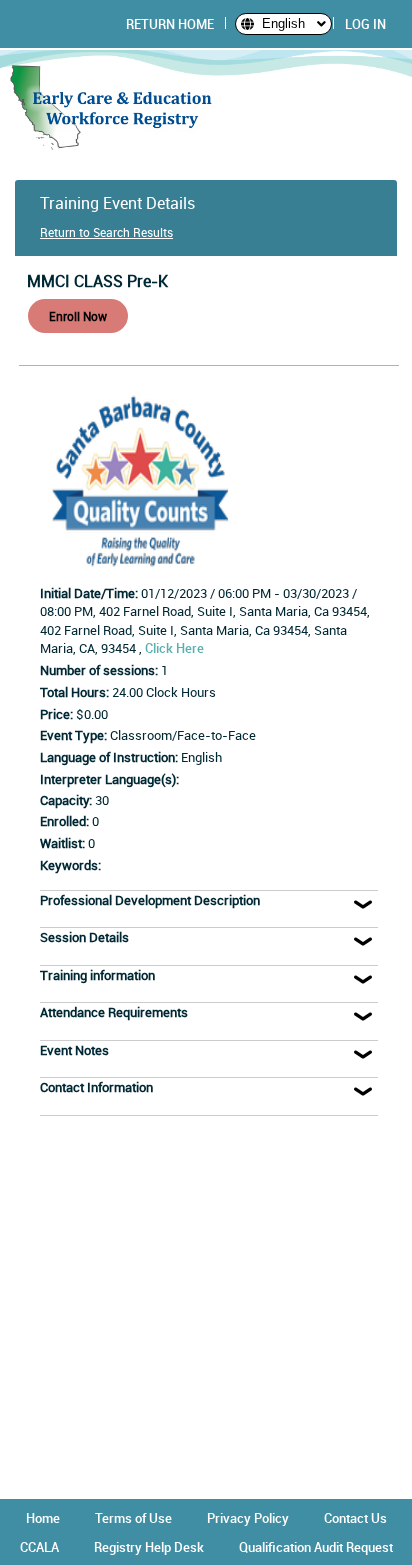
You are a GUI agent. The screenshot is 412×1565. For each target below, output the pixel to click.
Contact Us (355, 1518)
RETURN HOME (170, 24)
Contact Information (96, 1087)
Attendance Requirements (114, 1012)
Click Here (174, 648)
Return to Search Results (106, 232)
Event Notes (74, 1050)
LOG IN (365, 24)
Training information (97, 975)
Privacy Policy (248, 1518)
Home (43, 1518)
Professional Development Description (150, 900)
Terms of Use (133, 1518)
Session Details (84, 937)
